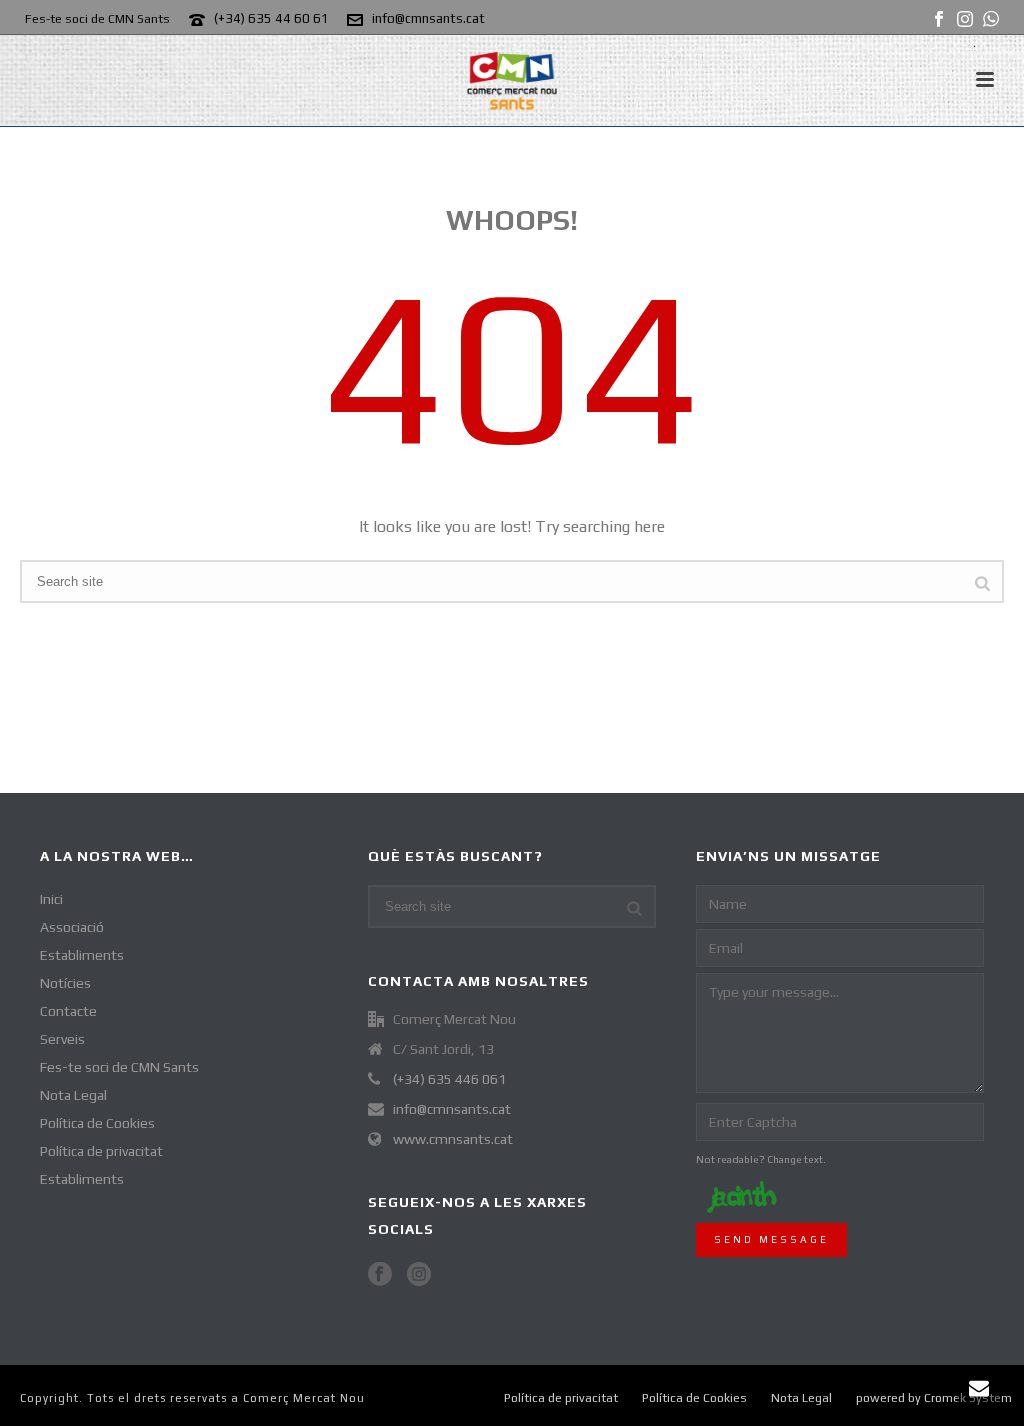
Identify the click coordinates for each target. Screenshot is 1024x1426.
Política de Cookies (97, 1123)
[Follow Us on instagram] (419, 1275)
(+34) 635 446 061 (449, 1079)
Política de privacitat (101, 1151)
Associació (72, 927)
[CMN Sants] (512, 80)
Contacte (68, 1011)
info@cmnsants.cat (428, 18)
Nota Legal (73, 1095)
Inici (51, 899)
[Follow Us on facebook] (380, 1275)
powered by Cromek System (934, 1398)
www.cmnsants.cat (453, 1139)
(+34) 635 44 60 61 (271, 18)
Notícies (65, 983)
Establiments (82, 955)
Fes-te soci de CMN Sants (119, 1067)
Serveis (62, 1039)
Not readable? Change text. (761, 1159)
